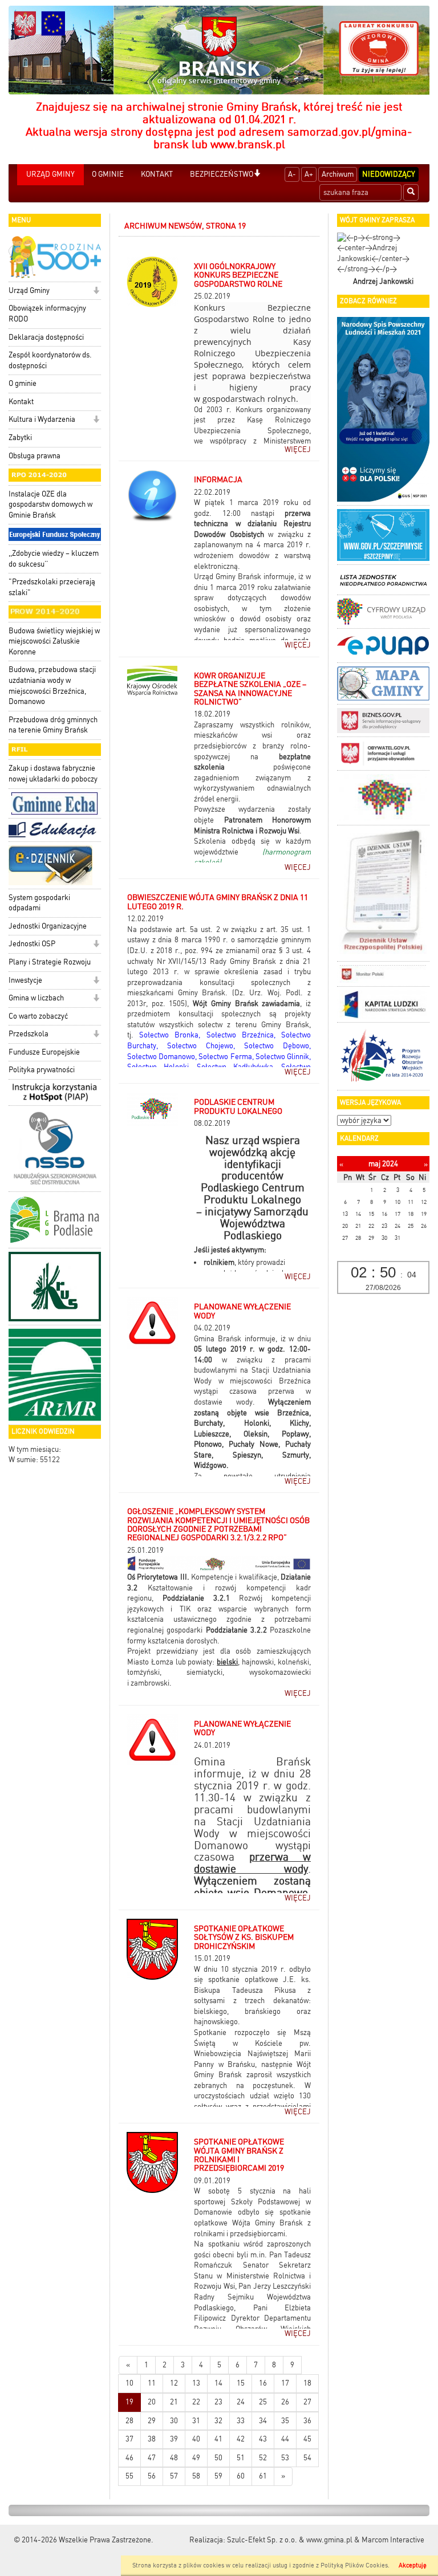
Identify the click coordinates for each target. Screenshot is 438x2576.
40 (196, 2439)
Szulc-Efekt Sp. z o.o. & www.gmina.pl (290, 2540)
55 (129, 2476)
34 (263, 2421)
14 (218, 2383)
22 (196, 2402)
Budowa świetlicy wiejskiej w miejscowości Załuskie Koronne (54, 641)
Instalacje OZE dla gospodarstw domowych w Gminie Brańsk (50, 504)
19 (129, 2402)
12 (174, 2383)
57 (174, 2476)
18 (307, 2383)
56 (152, 2476)
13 (196, 2383)
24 (241, 2402)
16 (263, 2383)
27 (307, 2402)
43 (263, 2439)
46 (129, 2458)
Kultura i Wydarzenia (42, 419)
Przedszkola (29, 1034)
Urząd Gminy (29, 290)
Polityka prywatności (42, 1070)
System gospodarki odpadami (39, 903)
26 (285, 2402)
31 (196, 2421)
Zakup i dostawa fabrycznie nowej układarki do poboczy (53, 774)
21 (174, 2402)
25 (263, 2402)
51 (241, 2458)
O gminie (23, 383)
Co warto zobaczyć (38, 1016)
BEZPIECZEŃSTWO (222, 174)
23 (218, 2402)
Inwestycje (25, 980)
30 (174, 2421)
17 (285, 2383)
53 (285, 2458)
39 (174, 2439)
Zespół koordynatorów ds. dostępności (50, 360)
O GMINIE (108, 174)
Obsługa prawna (35, 456)
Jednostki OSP (32, 944)
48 (174, 2458)
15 (241, 2383)
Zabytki (20, 438)
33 (241, 2421)
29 (152, 2421)
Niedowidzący (389, 174)
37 (129, 2439)
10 (129, 2383)
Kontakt (21, 402)
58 (196, 2476)
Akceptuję (413, 2565)
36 (307, 2421)
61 (263, 2476)
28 (129, 2421)
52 (263, 2458)
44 (285, 2439)
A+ (309, 174)
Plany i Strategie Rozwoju (50, 962)
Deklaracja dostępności (46, 337)
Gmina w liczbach (36, 998)
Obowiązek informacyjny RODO (47, 314)
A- (292, 174)
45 (307, 2439)
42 (241, 2439)
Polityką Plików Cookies (354, 2565)
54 (307, 2458)
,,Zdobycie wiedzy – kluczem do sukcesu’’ (54, 559)
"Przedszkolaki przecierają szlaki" (52, 587)
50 (218, 2458)
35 (285, 2421)
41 (218, 2439)
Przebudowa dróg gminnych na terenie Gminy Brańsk (53, 725)
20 (152, 2402)
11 (152, 2383)
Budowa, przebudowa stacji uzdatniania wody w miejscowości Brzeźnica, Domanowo (52, 685)
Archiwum (338, 174)
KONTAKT (157, 174)
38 (152, 2439)
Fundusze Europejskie (44, 1052)
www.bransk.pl (248, 144)
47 (152, 2458)
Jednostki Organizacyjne (48, 926)
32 (218, 2421)
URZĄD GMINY (50, 174)
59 (218, 2476)
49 (196, 2458)
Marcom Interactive (393, 2540)
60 (241, 2476)
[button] (257, 174)
